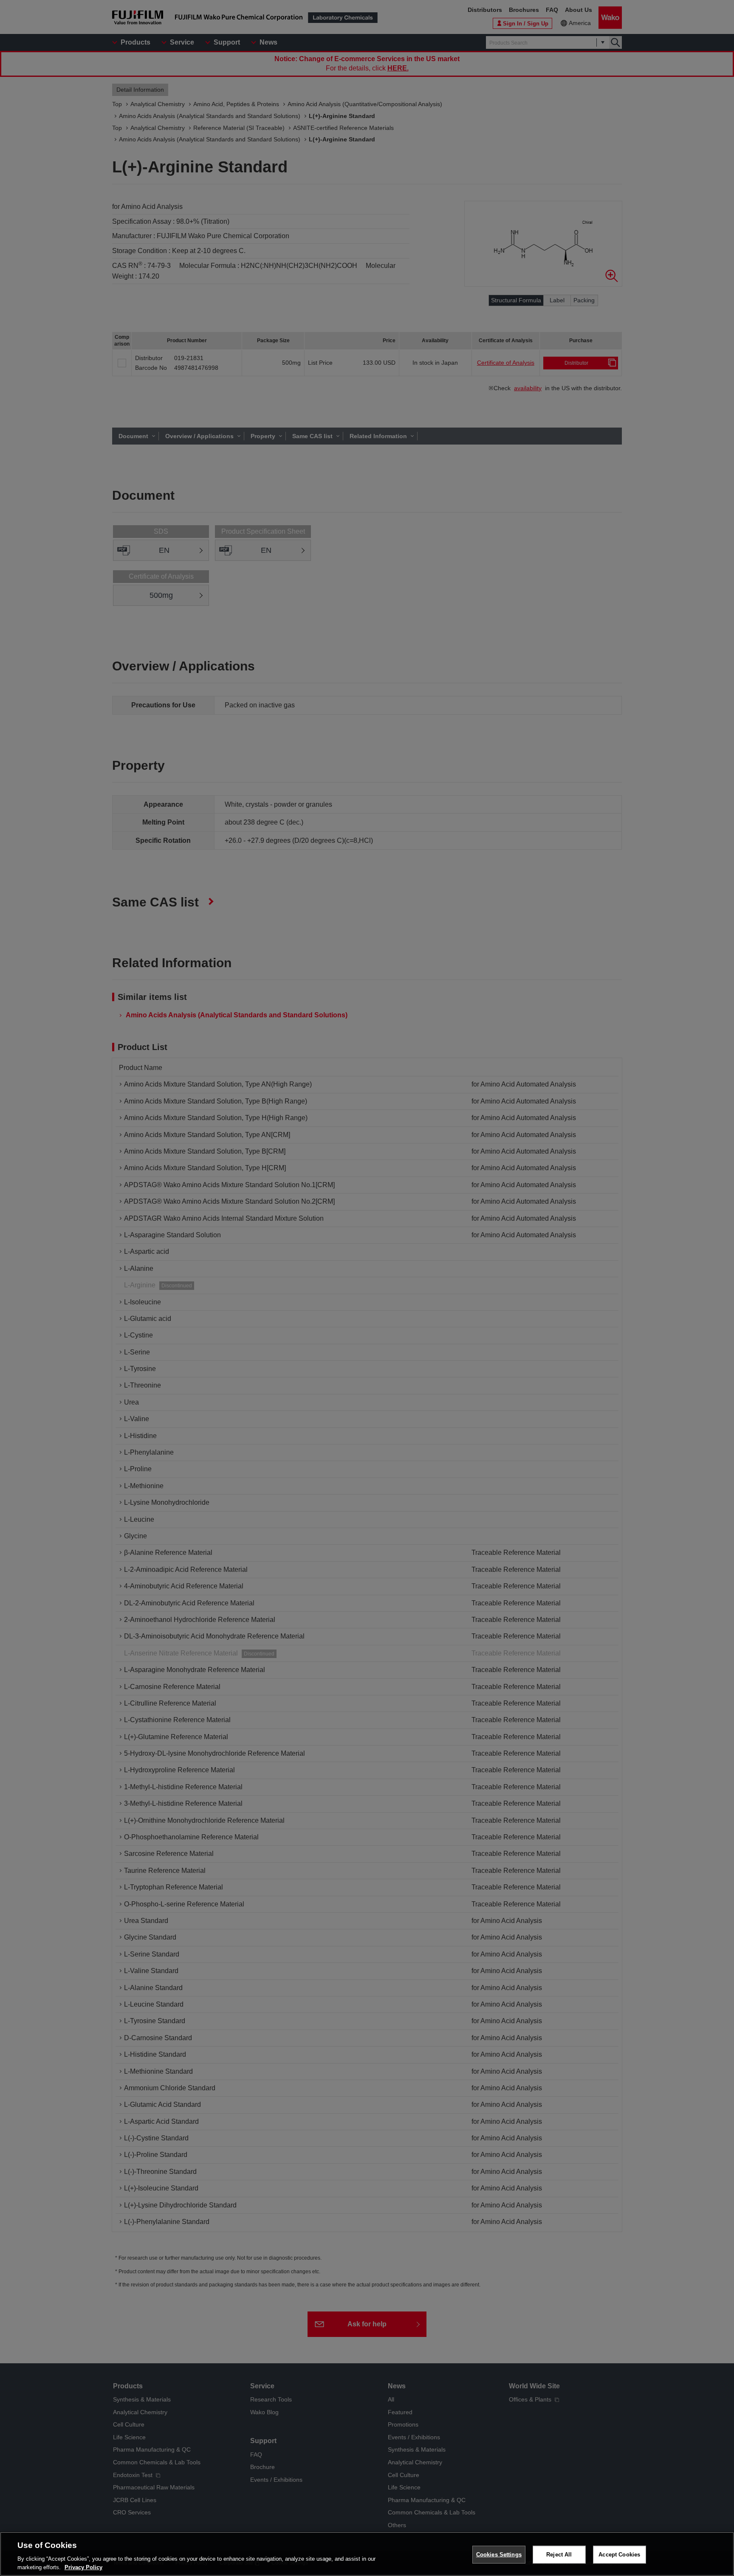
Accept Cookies (619, 2555)
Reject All (559, 2555)
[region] (367, 2554)
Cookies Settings (499, 2555)
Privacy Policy (83, 2567)
